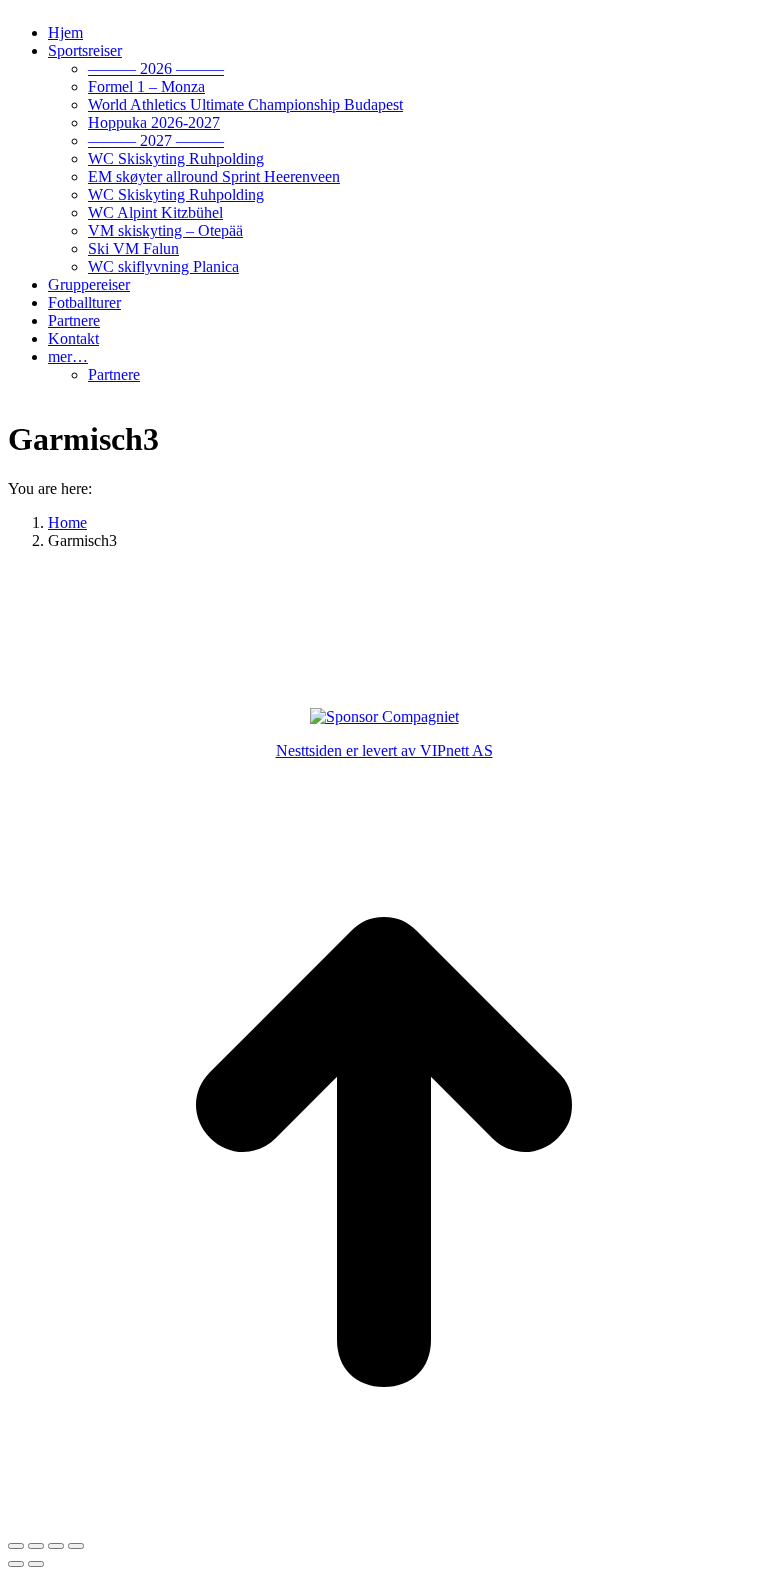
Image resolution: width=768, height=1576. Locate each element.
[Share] (36, 1546)
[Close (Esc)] (16, 1546)
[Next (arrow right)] (36, 1564)
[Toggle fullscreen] (56, 1546)
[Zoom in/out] (76, 1546)
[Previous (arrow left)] (16, 1564)
